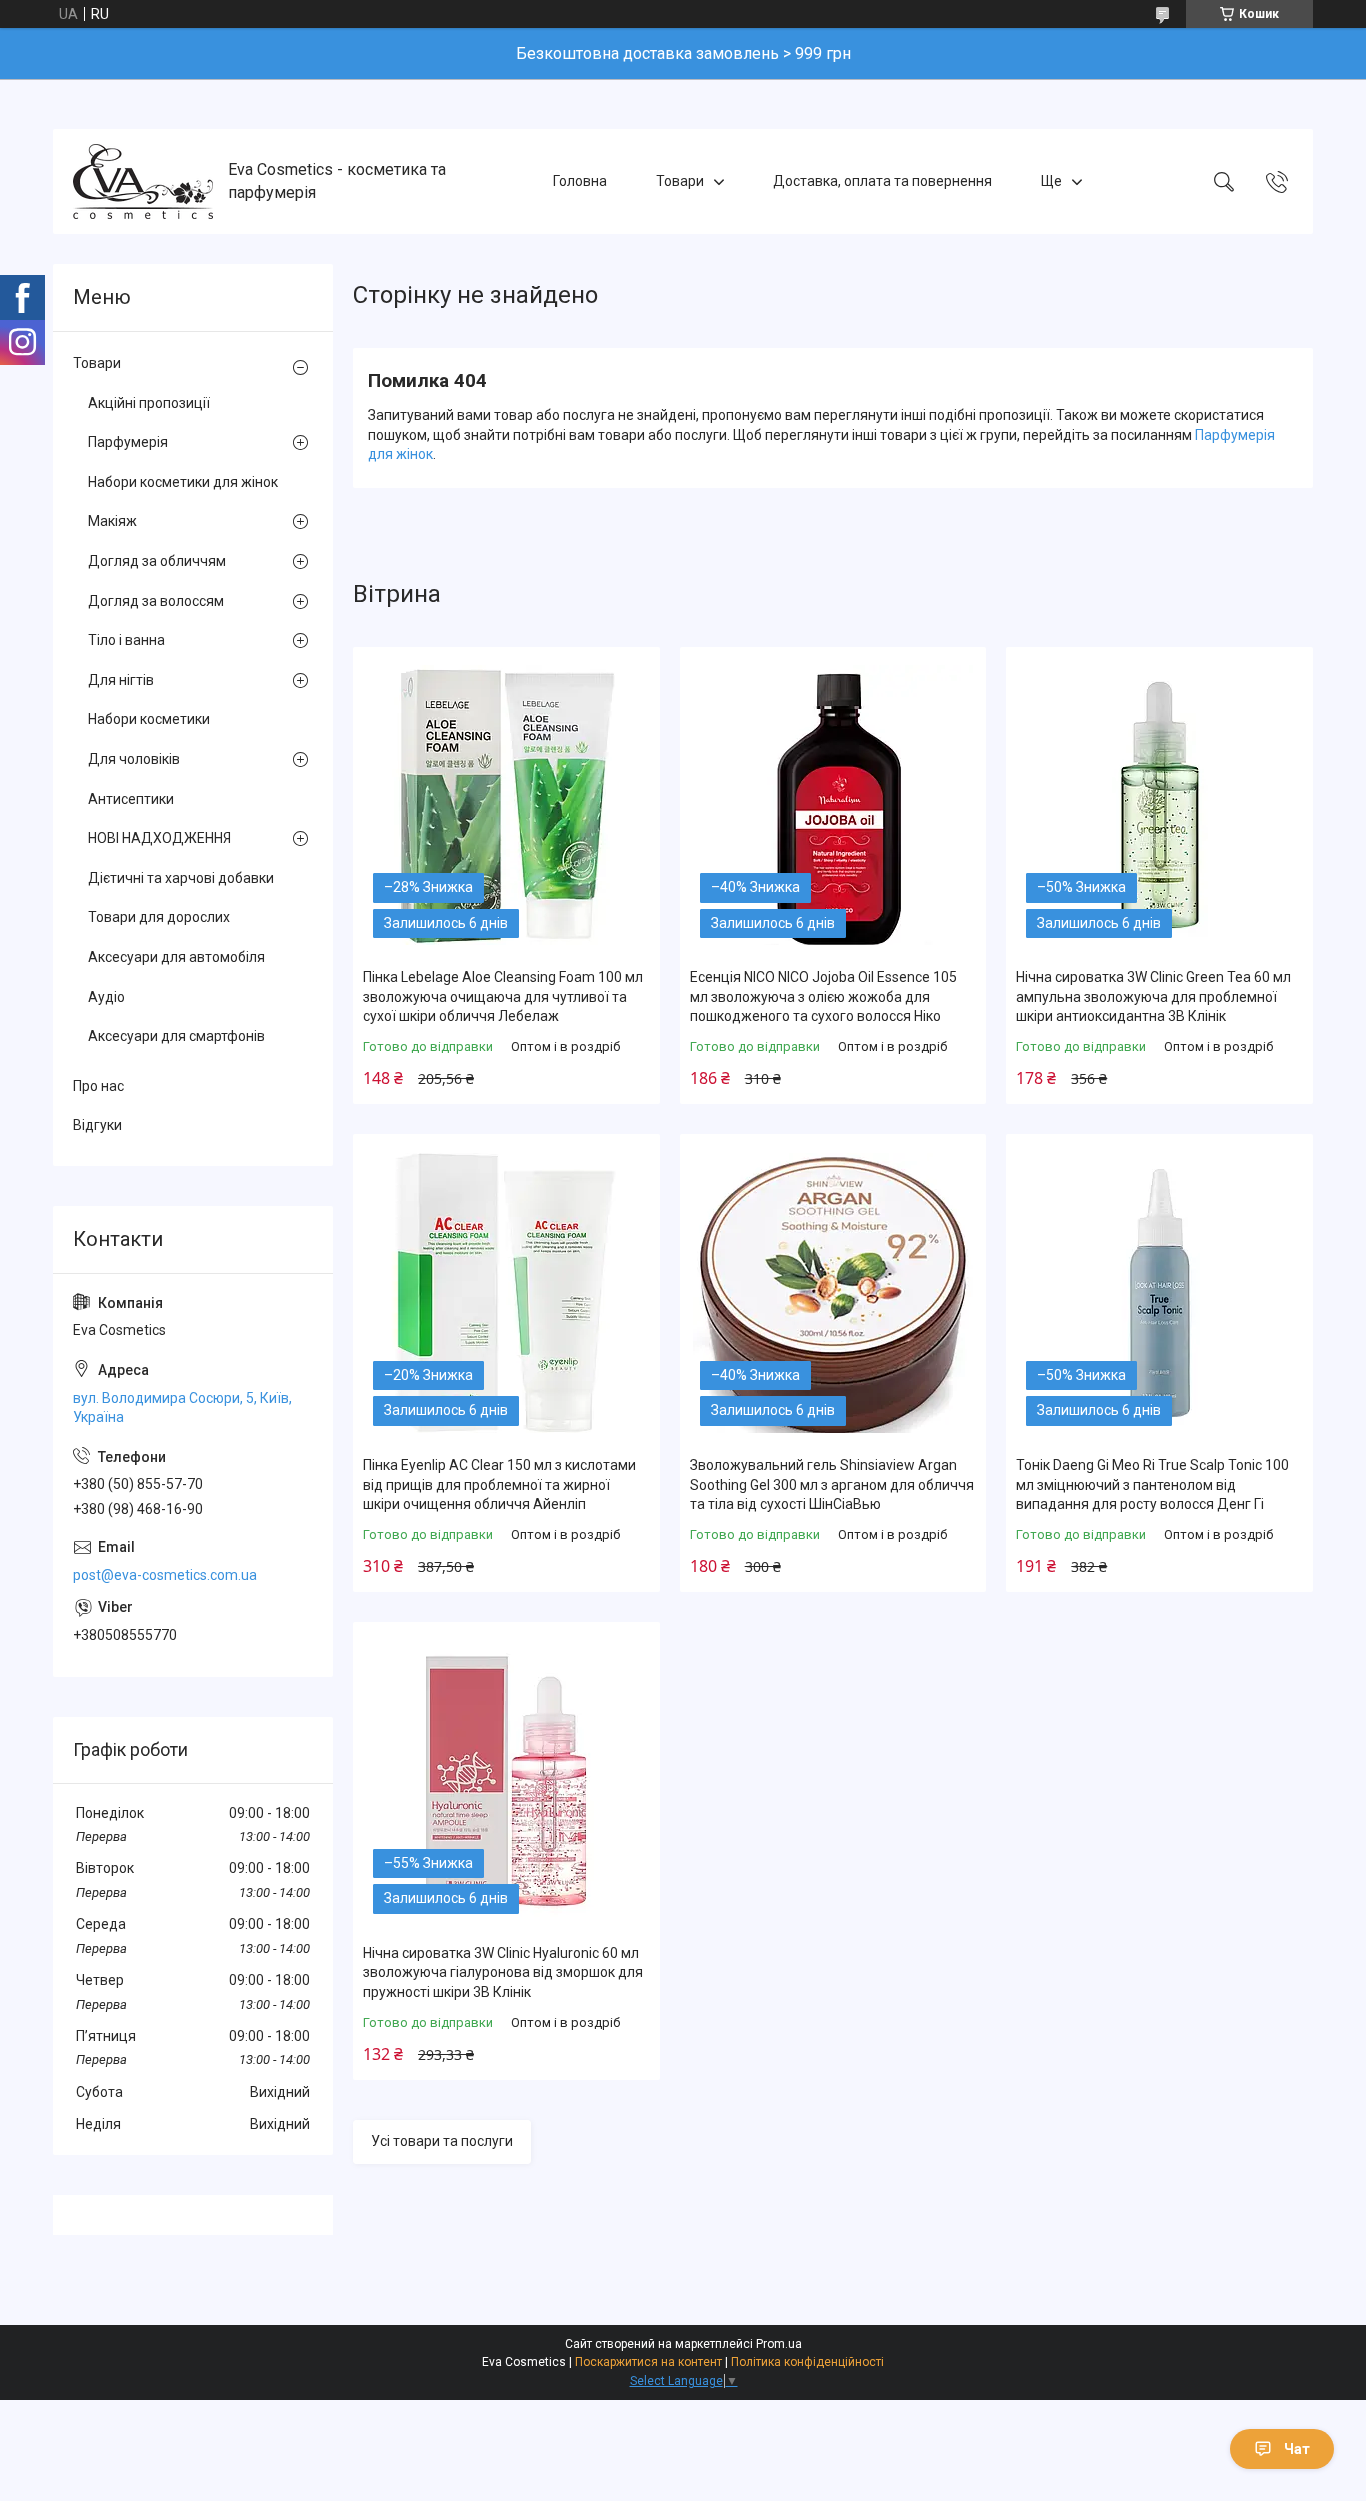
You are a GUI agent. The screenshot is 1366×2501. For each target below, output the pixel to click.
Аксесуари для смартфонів (176, 1036)
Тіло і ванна (126, 640)
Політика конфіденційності (807, 2362)
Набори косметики (149, 719)
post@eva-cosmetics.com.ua (165, 1575)
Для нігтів (121, 680)
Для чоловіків (134, 759)
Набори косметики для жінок (183, 482)
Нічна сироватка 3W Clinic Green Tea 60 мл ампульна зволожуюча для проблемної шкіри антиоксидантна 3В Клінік (1153, 996)
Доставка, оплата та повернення (882, 181)
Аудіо (106, 997)
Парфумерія (128, 442)
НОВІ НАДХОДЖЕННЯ (159, 838)
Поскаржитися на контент (648, 2362)
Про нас (98, 1086)
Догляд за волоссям (156, 601)
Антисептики (131, 799)
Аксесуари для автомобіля (176, 957)
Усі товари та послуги (442, 2141)
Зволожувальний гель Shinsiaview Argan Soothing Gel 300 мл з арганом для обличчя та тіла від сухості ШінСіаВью (832, 1484)
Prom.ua (779, 2344)
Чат (1297, 2449)
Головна (580, 181)
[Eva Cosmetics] (143, 181)
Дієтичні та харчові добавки (181, 878)
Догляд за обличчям (157, 561)
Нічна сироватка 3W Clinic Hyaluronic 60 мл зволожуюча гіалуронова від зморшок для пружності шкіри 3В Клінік (503, 1972)
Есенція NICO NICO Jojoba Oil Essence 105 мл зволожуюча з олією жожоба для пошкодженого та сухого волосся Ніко (823, 996)
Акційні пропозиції (149, 403)
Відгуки (97, 1125)
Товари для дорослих (159, 917)
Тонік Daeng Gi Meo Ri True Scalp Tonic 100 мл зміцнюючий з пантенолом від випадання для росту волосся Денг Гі (1152, 1484)
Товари (680, 181)
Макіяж (112, 521)
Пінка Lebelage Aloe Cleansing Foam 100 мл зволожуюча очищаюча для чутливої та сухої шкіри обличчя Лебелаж (503, 996)
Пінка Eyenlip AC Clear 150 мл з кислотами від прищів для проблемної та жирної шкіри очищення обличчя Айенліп (499, 1484)
